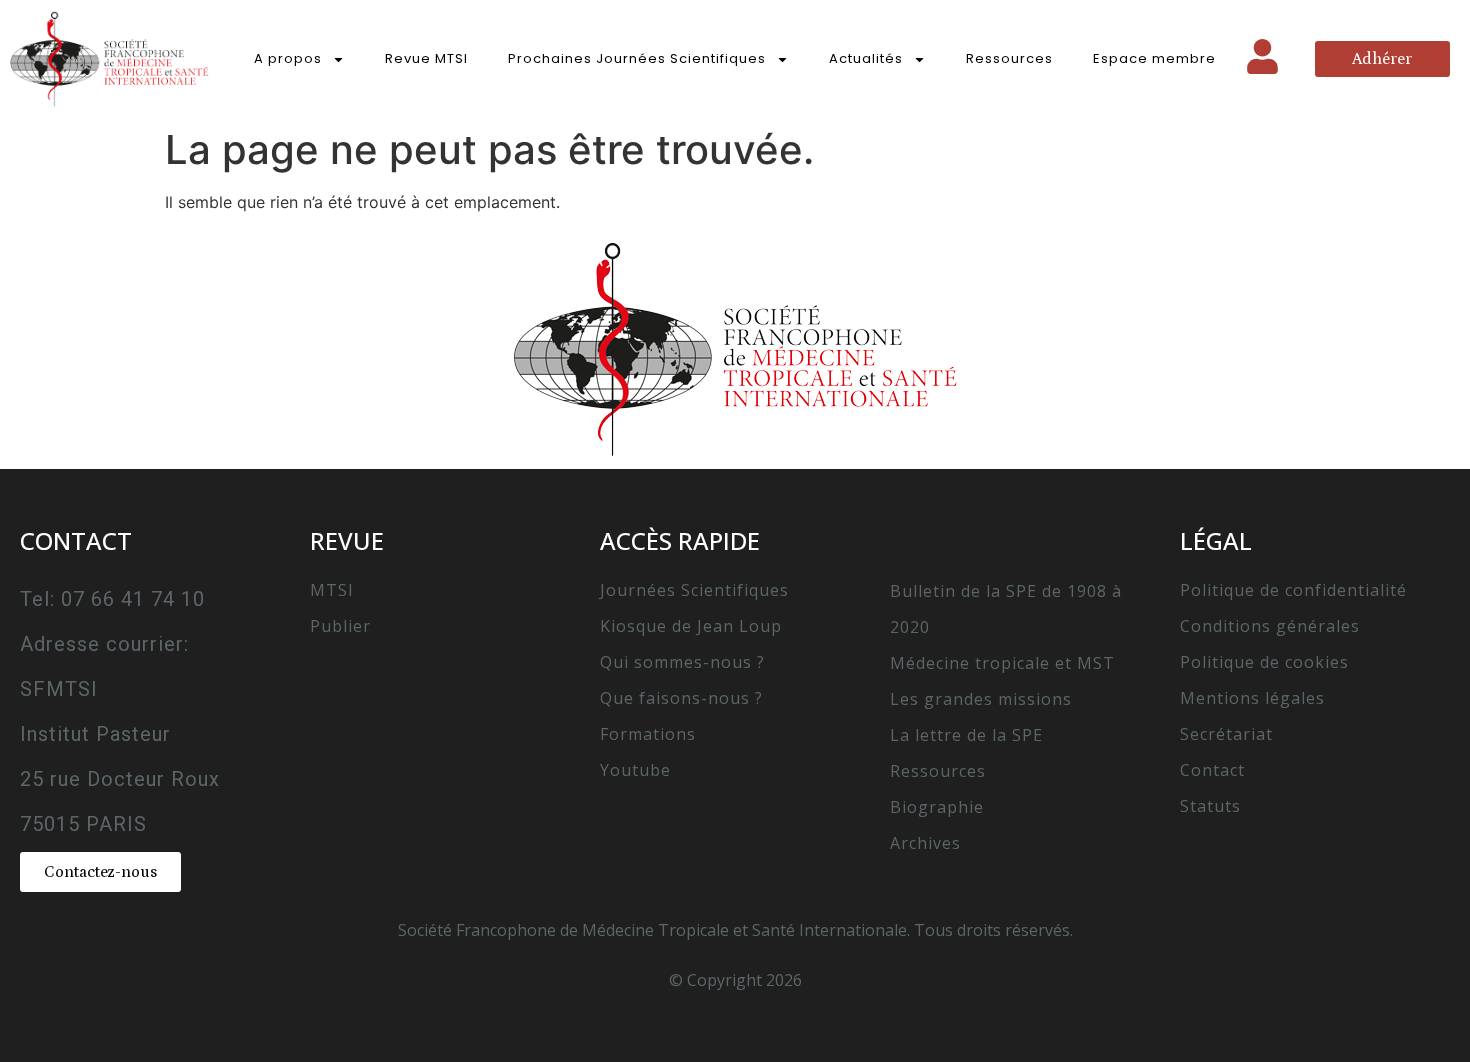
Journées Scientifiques (694, 590)
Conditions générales (1270, 626)
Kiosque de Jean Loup (691, 626)
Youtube (635, 770)
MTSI (332, 590)
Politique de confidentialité (1293, 590)
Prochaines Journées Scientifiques (637, 58)
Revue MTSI (426, 58)
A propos (288, 58)
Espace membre (1154, 58)
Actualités (866, 58)
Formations (648, 734)
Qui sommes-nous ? (682, 662)
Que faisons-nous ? (681, 698)
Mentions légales (1252, 698)
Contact (1212, 770)
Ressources (1009, 58)
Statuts (1210, 806)
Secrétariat (1226, 734)
